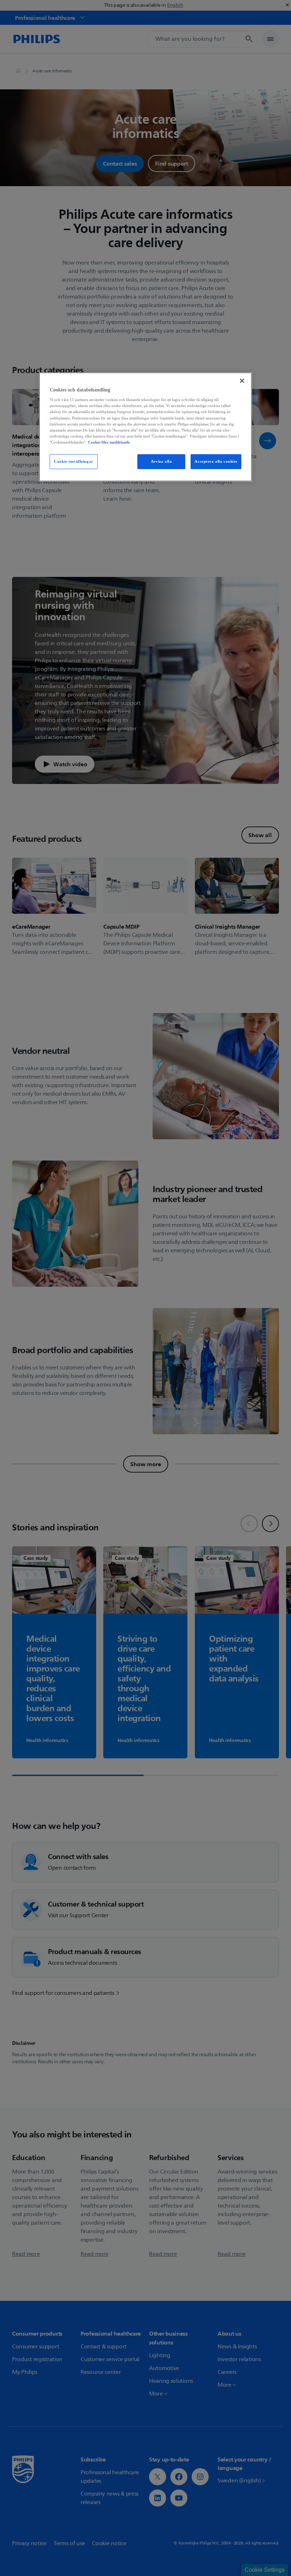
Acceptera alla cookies (216, 461)
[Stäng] (242, 381)
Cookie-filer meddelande (109, 442)
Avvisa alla (161, 461)
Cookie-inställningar (73, 461)
